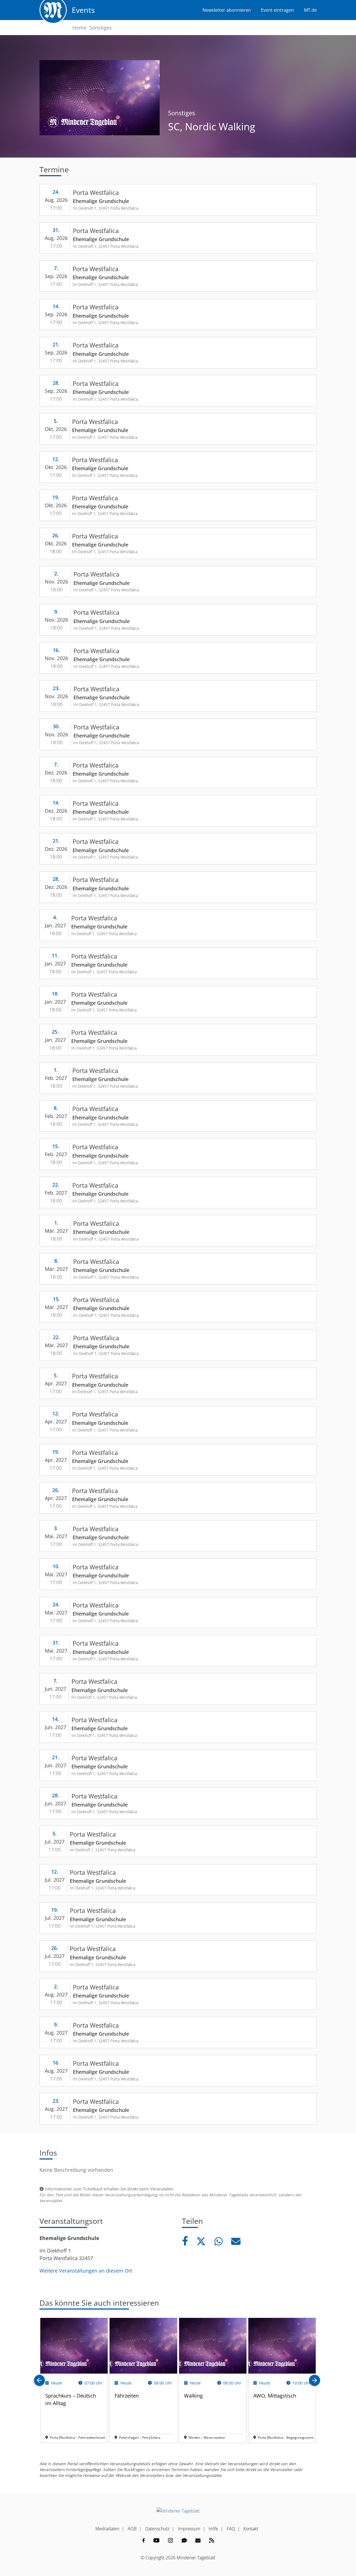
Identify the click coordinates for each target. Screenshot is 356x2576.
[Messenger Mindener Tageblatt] (184, 2540)
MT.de (310, 10)
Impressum (189, 2529)
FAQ (231, 2529)
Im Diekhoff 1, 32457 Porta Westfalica (106, 208)
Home (79, 28)
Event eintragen (277, 10)
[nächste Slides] (315, 2380)
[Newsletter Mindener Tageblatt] (198, 2540)
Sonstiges (101, 28)
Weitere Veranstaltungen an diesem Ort (86, 2271)
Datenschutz (157, 2529)
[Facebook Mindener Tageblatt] (144, 2540)
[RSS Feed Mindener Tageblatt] (212, 2540)
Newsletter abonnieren (227, 10)
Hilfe (213, 2529)
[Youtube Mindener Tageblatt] (156, 2540)
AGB (132, 2529)
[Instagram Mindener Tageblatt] (170, 2540)
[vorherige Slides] (39, 2380)
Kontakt (251, 2529)
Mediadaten (107, 2529)
